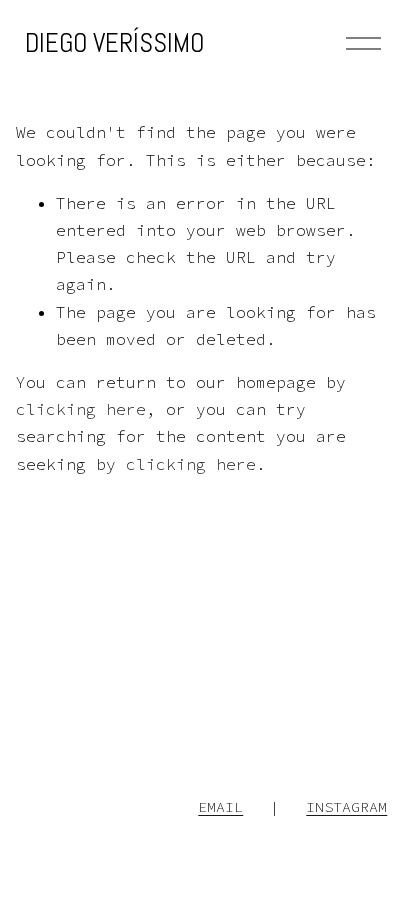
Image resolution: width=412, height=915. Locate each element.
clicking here (81, 409)
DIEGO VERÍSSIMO (114, 43)
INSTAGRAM (346, 806)
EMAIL (220, 806)
